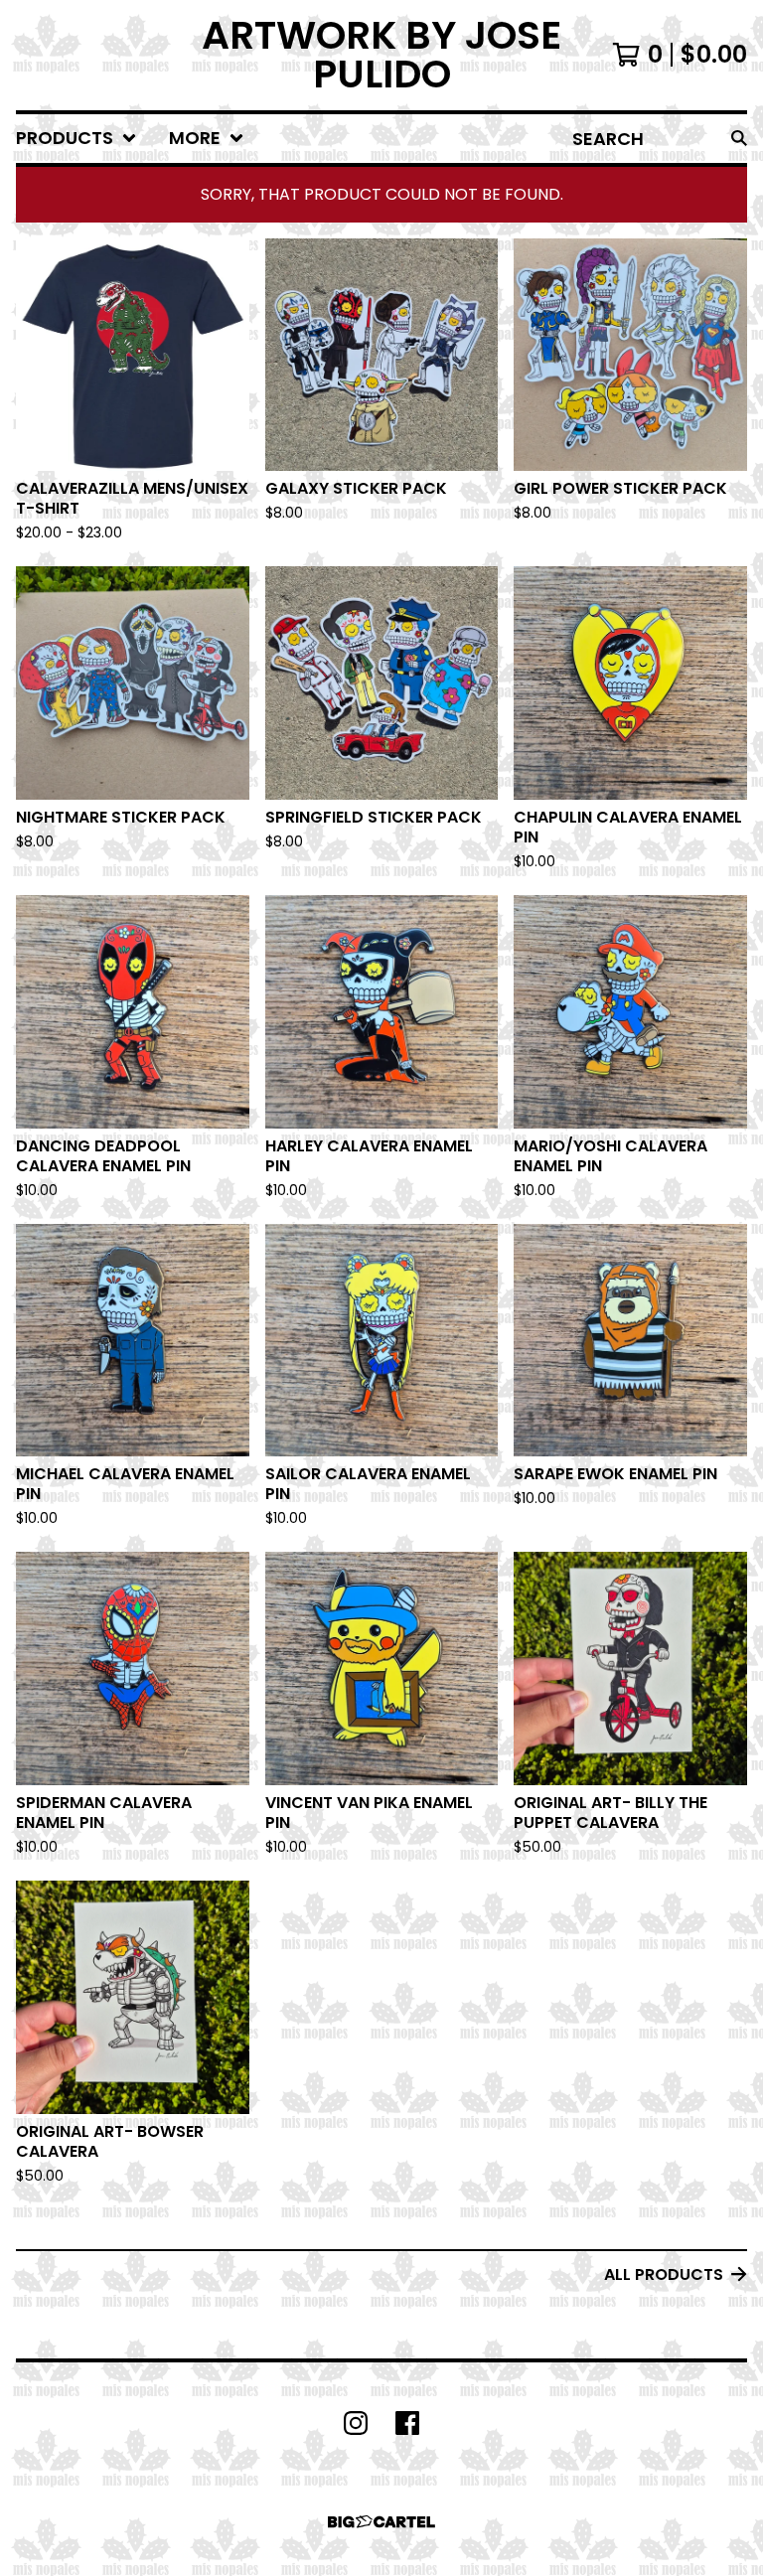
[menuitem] (76, 139)
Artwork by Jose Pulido (381, 55)
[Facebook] (407, 2423)
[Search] (739, 139)
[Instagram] (356, 2423)
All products (664, 2274)
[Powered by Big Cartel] (381, 2522)
